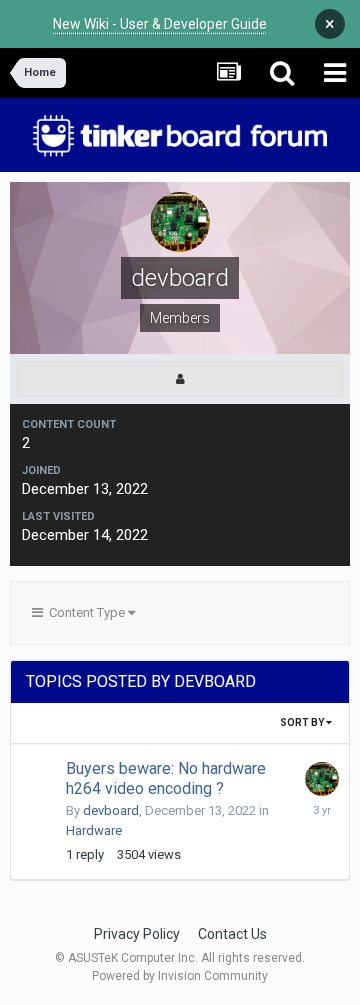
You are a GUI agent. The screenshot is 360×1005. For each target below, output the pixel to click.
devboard (111, 810)
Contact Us (232, 934)
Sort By (303, 722)
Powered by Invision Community (180, 976)
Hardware (94, 830)
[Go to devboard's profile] (322, 779)
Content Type (85, 612)
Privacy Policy (137, 934)
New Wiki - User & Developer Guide (160, 24)
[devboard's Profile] (180, 379)
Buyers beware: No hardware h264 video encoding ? (166, 778)
